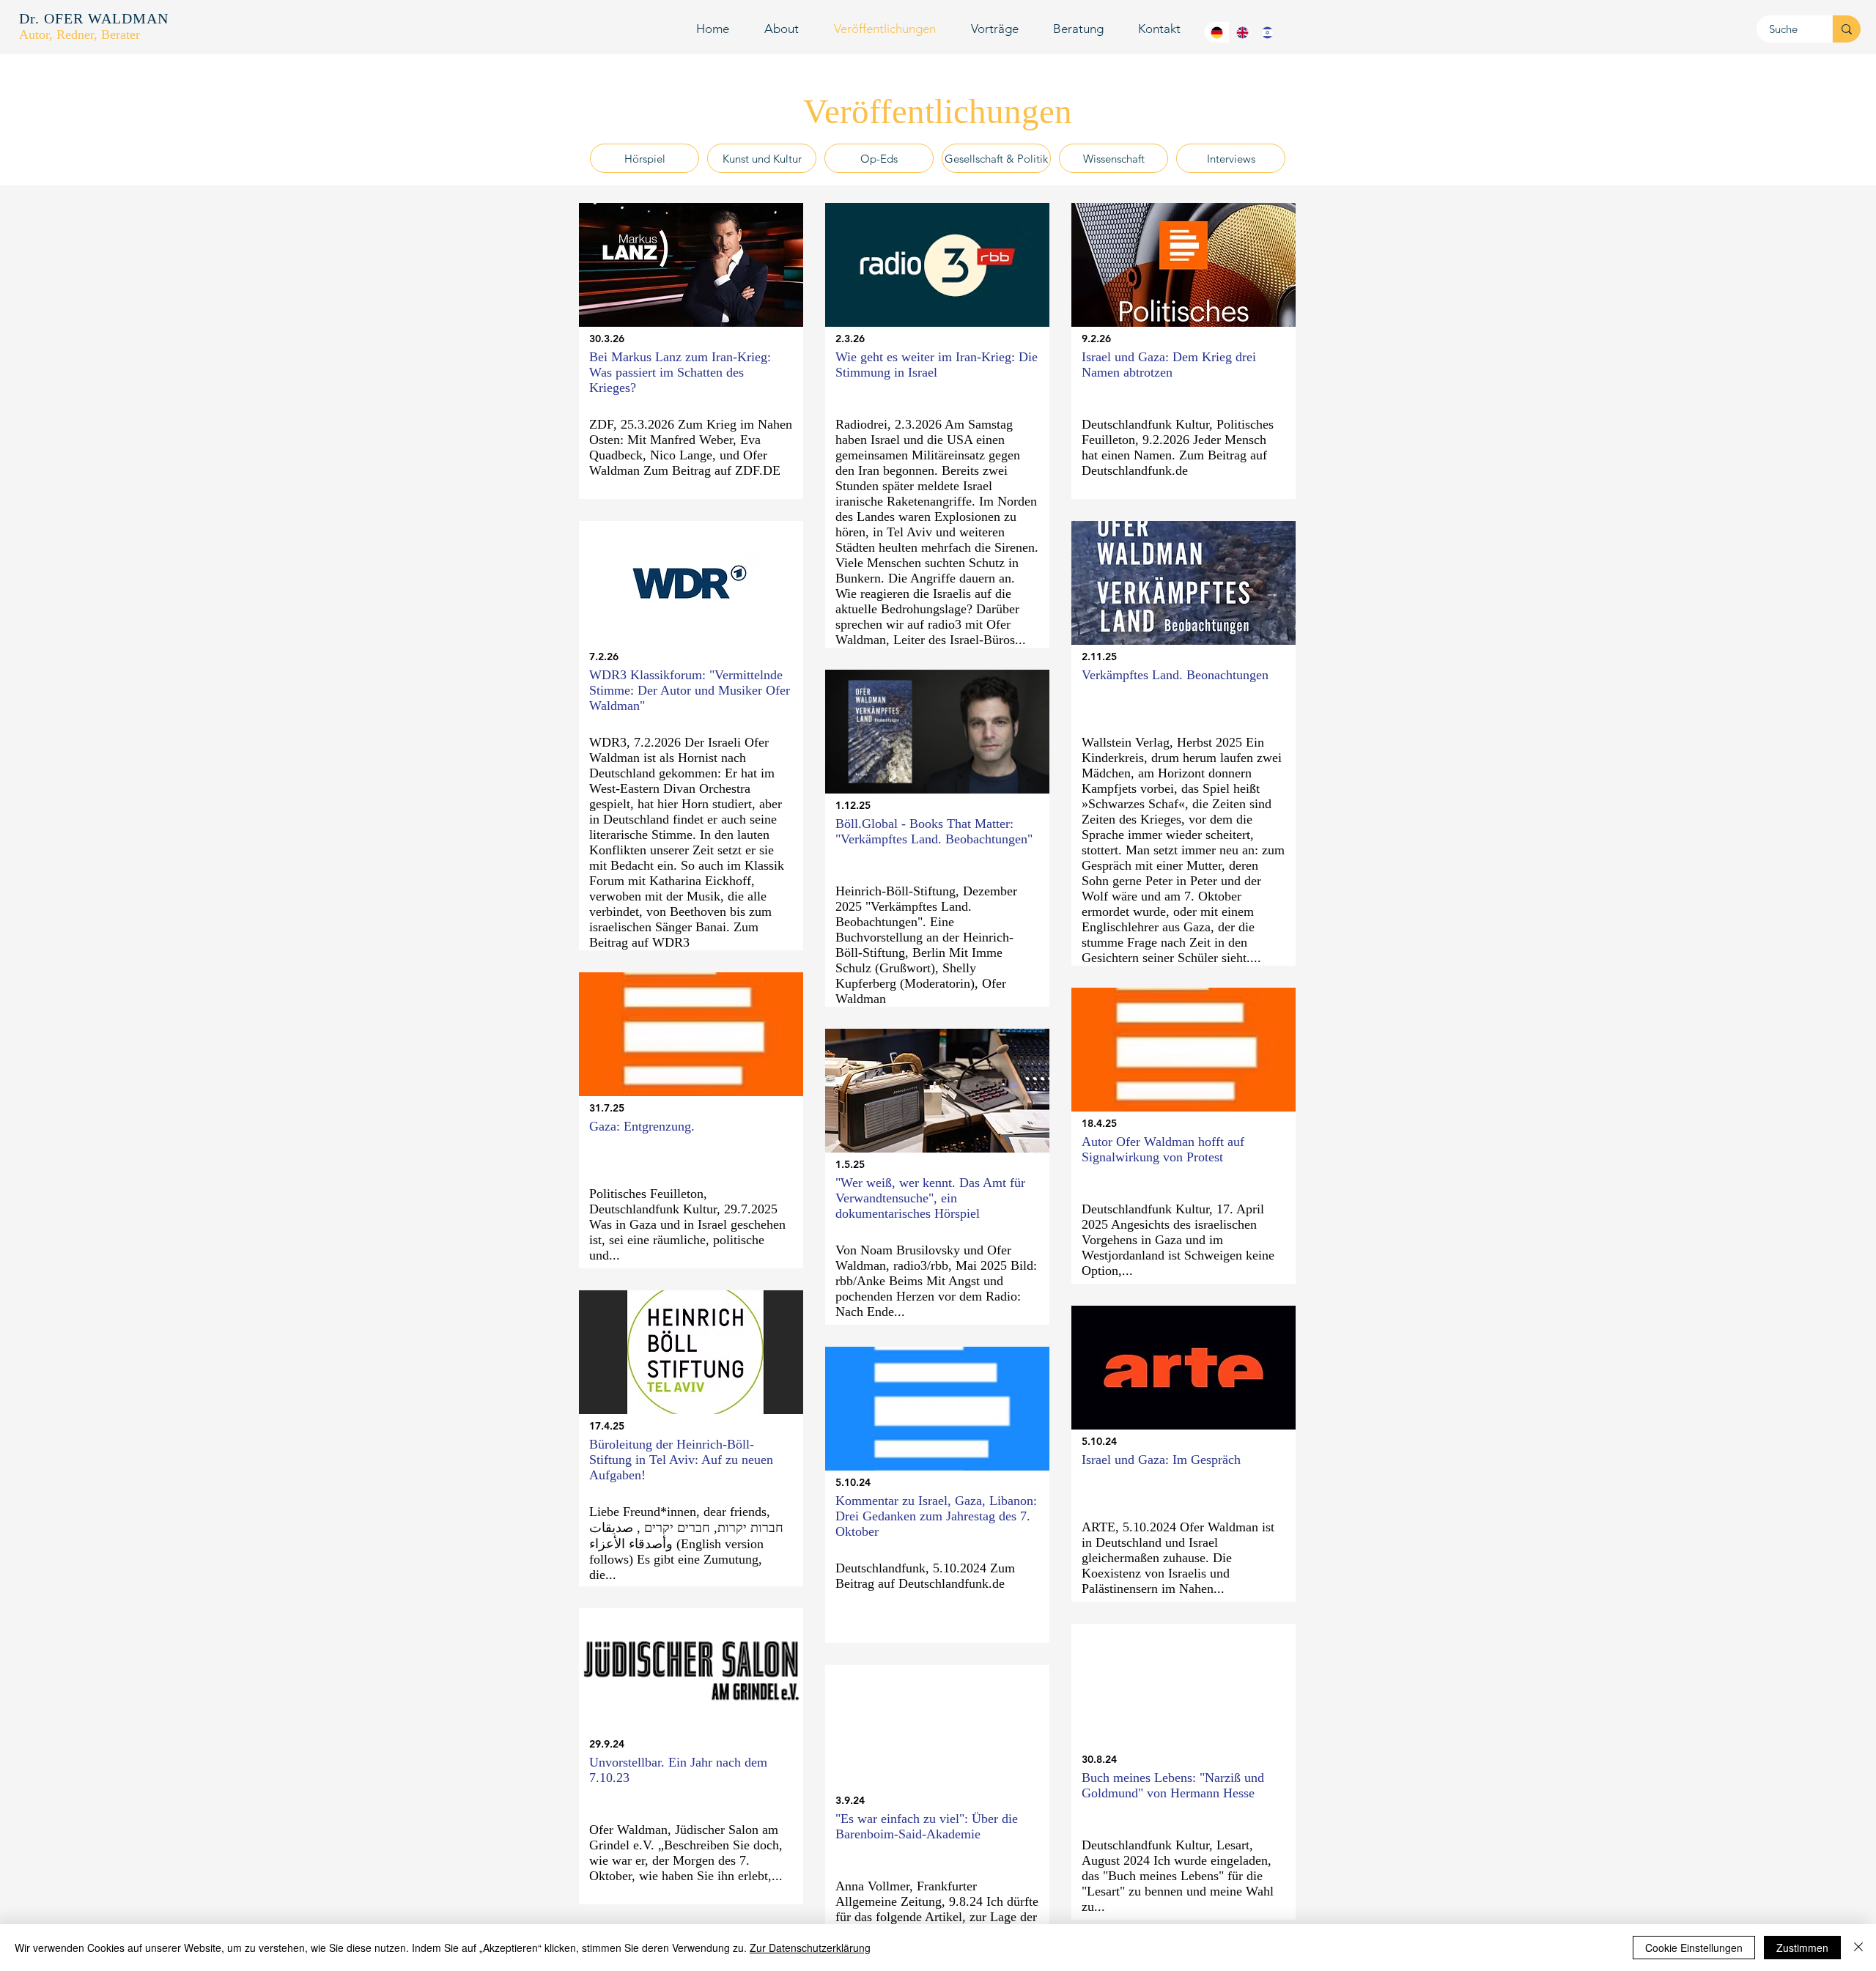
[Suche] (1846, 29)
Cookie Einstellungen (1694, 1948)
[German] (1217, 32)
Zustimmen (1802, 1948)
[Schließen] (1858, 1948)
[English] (1241, 32)
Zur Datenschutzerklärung (810, 1948)
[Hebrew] (1267, 32)
